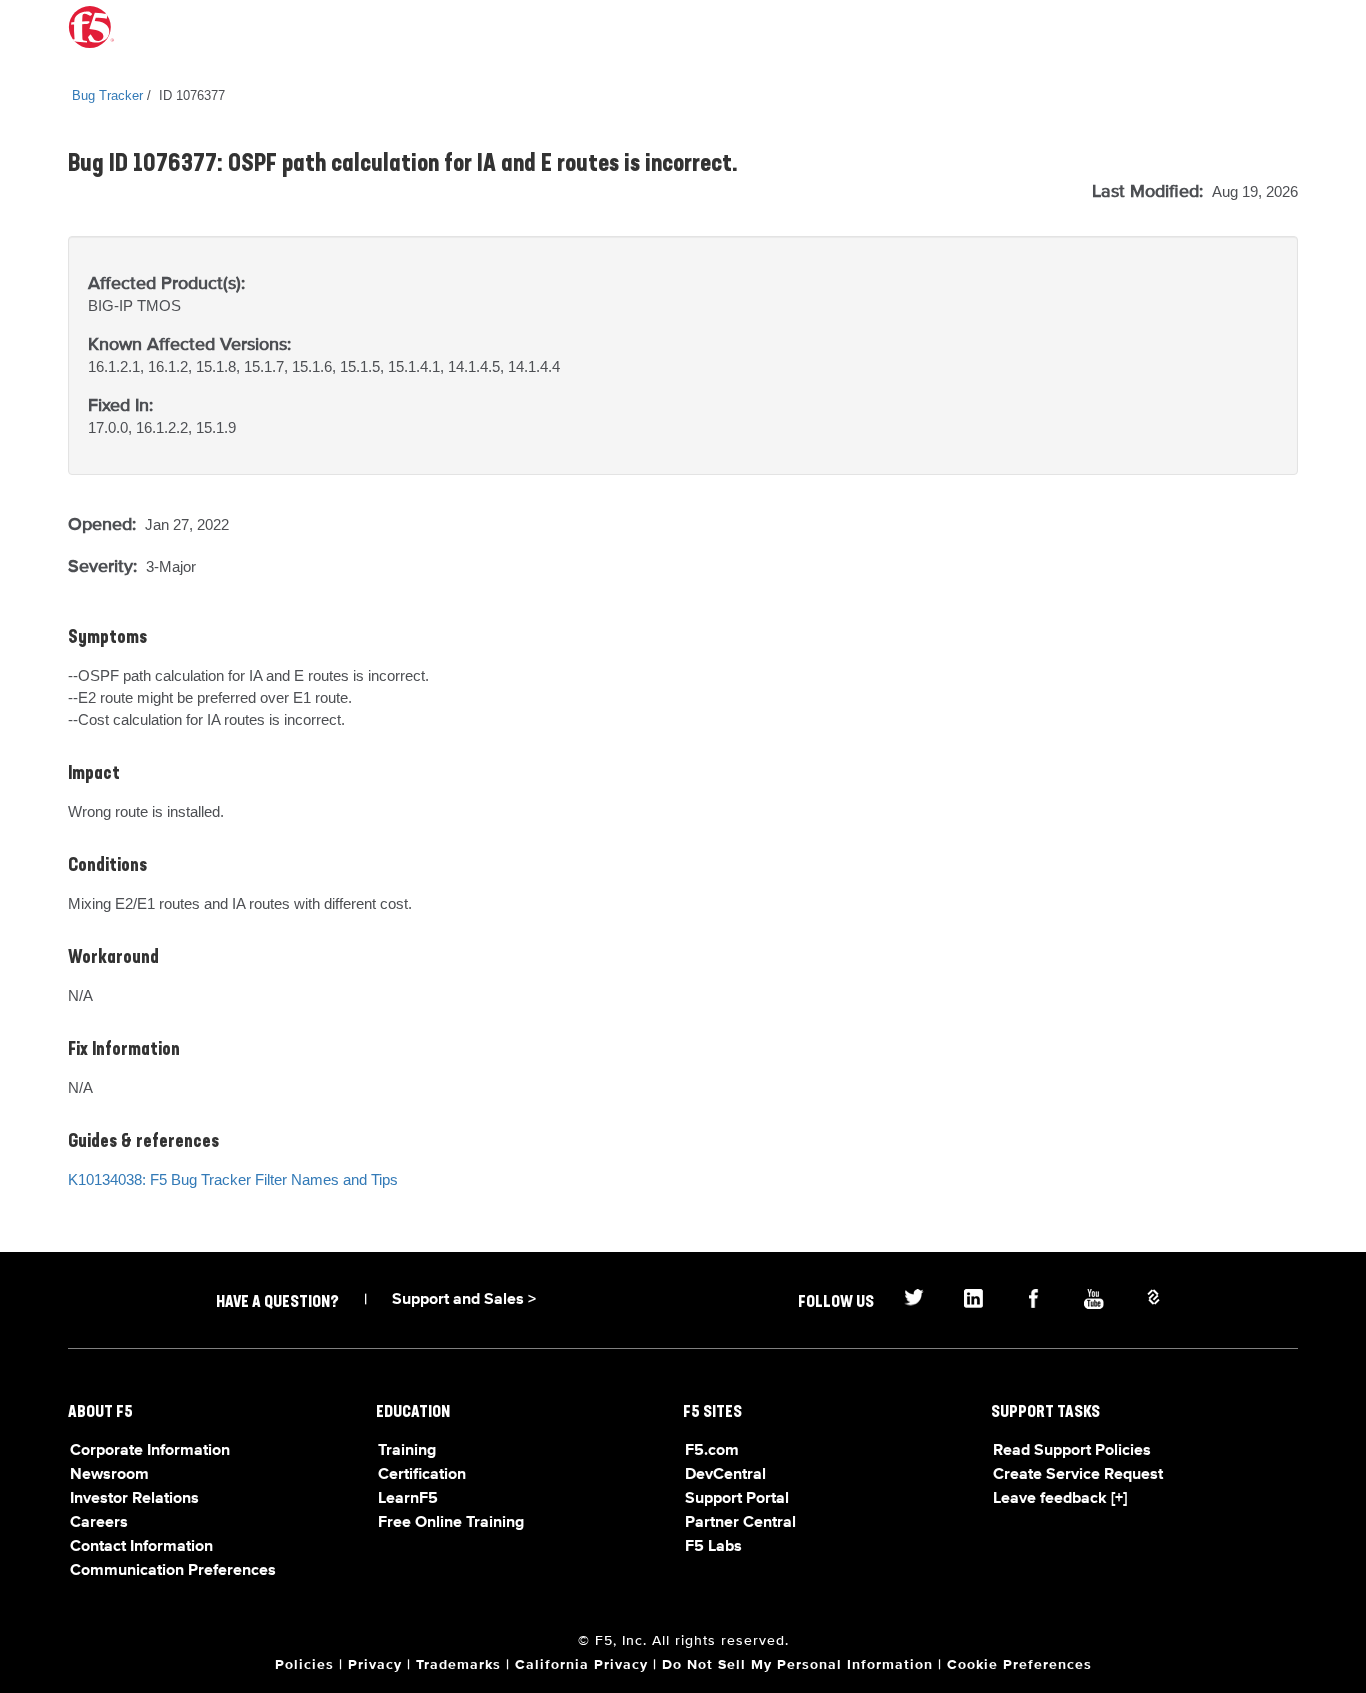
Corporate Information (150, 1451)
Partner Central (740, 1523)
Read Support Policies (1072, 1451)
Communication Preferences (173, 1571)
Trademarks (458, 1665)
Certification (422, 1475)
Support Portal (737, 1499)
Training (407, 1451)
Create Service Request (1078, 1475)
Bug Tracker (107, 95)
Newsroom (109, 1475)
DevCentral (725, 1475)
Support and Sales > (464, 1300)
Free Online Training (451, 1523)
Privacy (375, 1665)
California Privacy (581, 1665)
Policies (304, 1665)
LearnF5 (408, 1499)
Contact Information (141, 1547)
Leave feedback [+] (1060, 1499)
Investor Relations (134, 1499)
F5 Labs (713, 1547)
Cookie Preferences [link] (1019, 1665)
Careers (99, 1523)
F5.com (712, 1451)
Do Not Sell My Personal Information (797, 1665)
